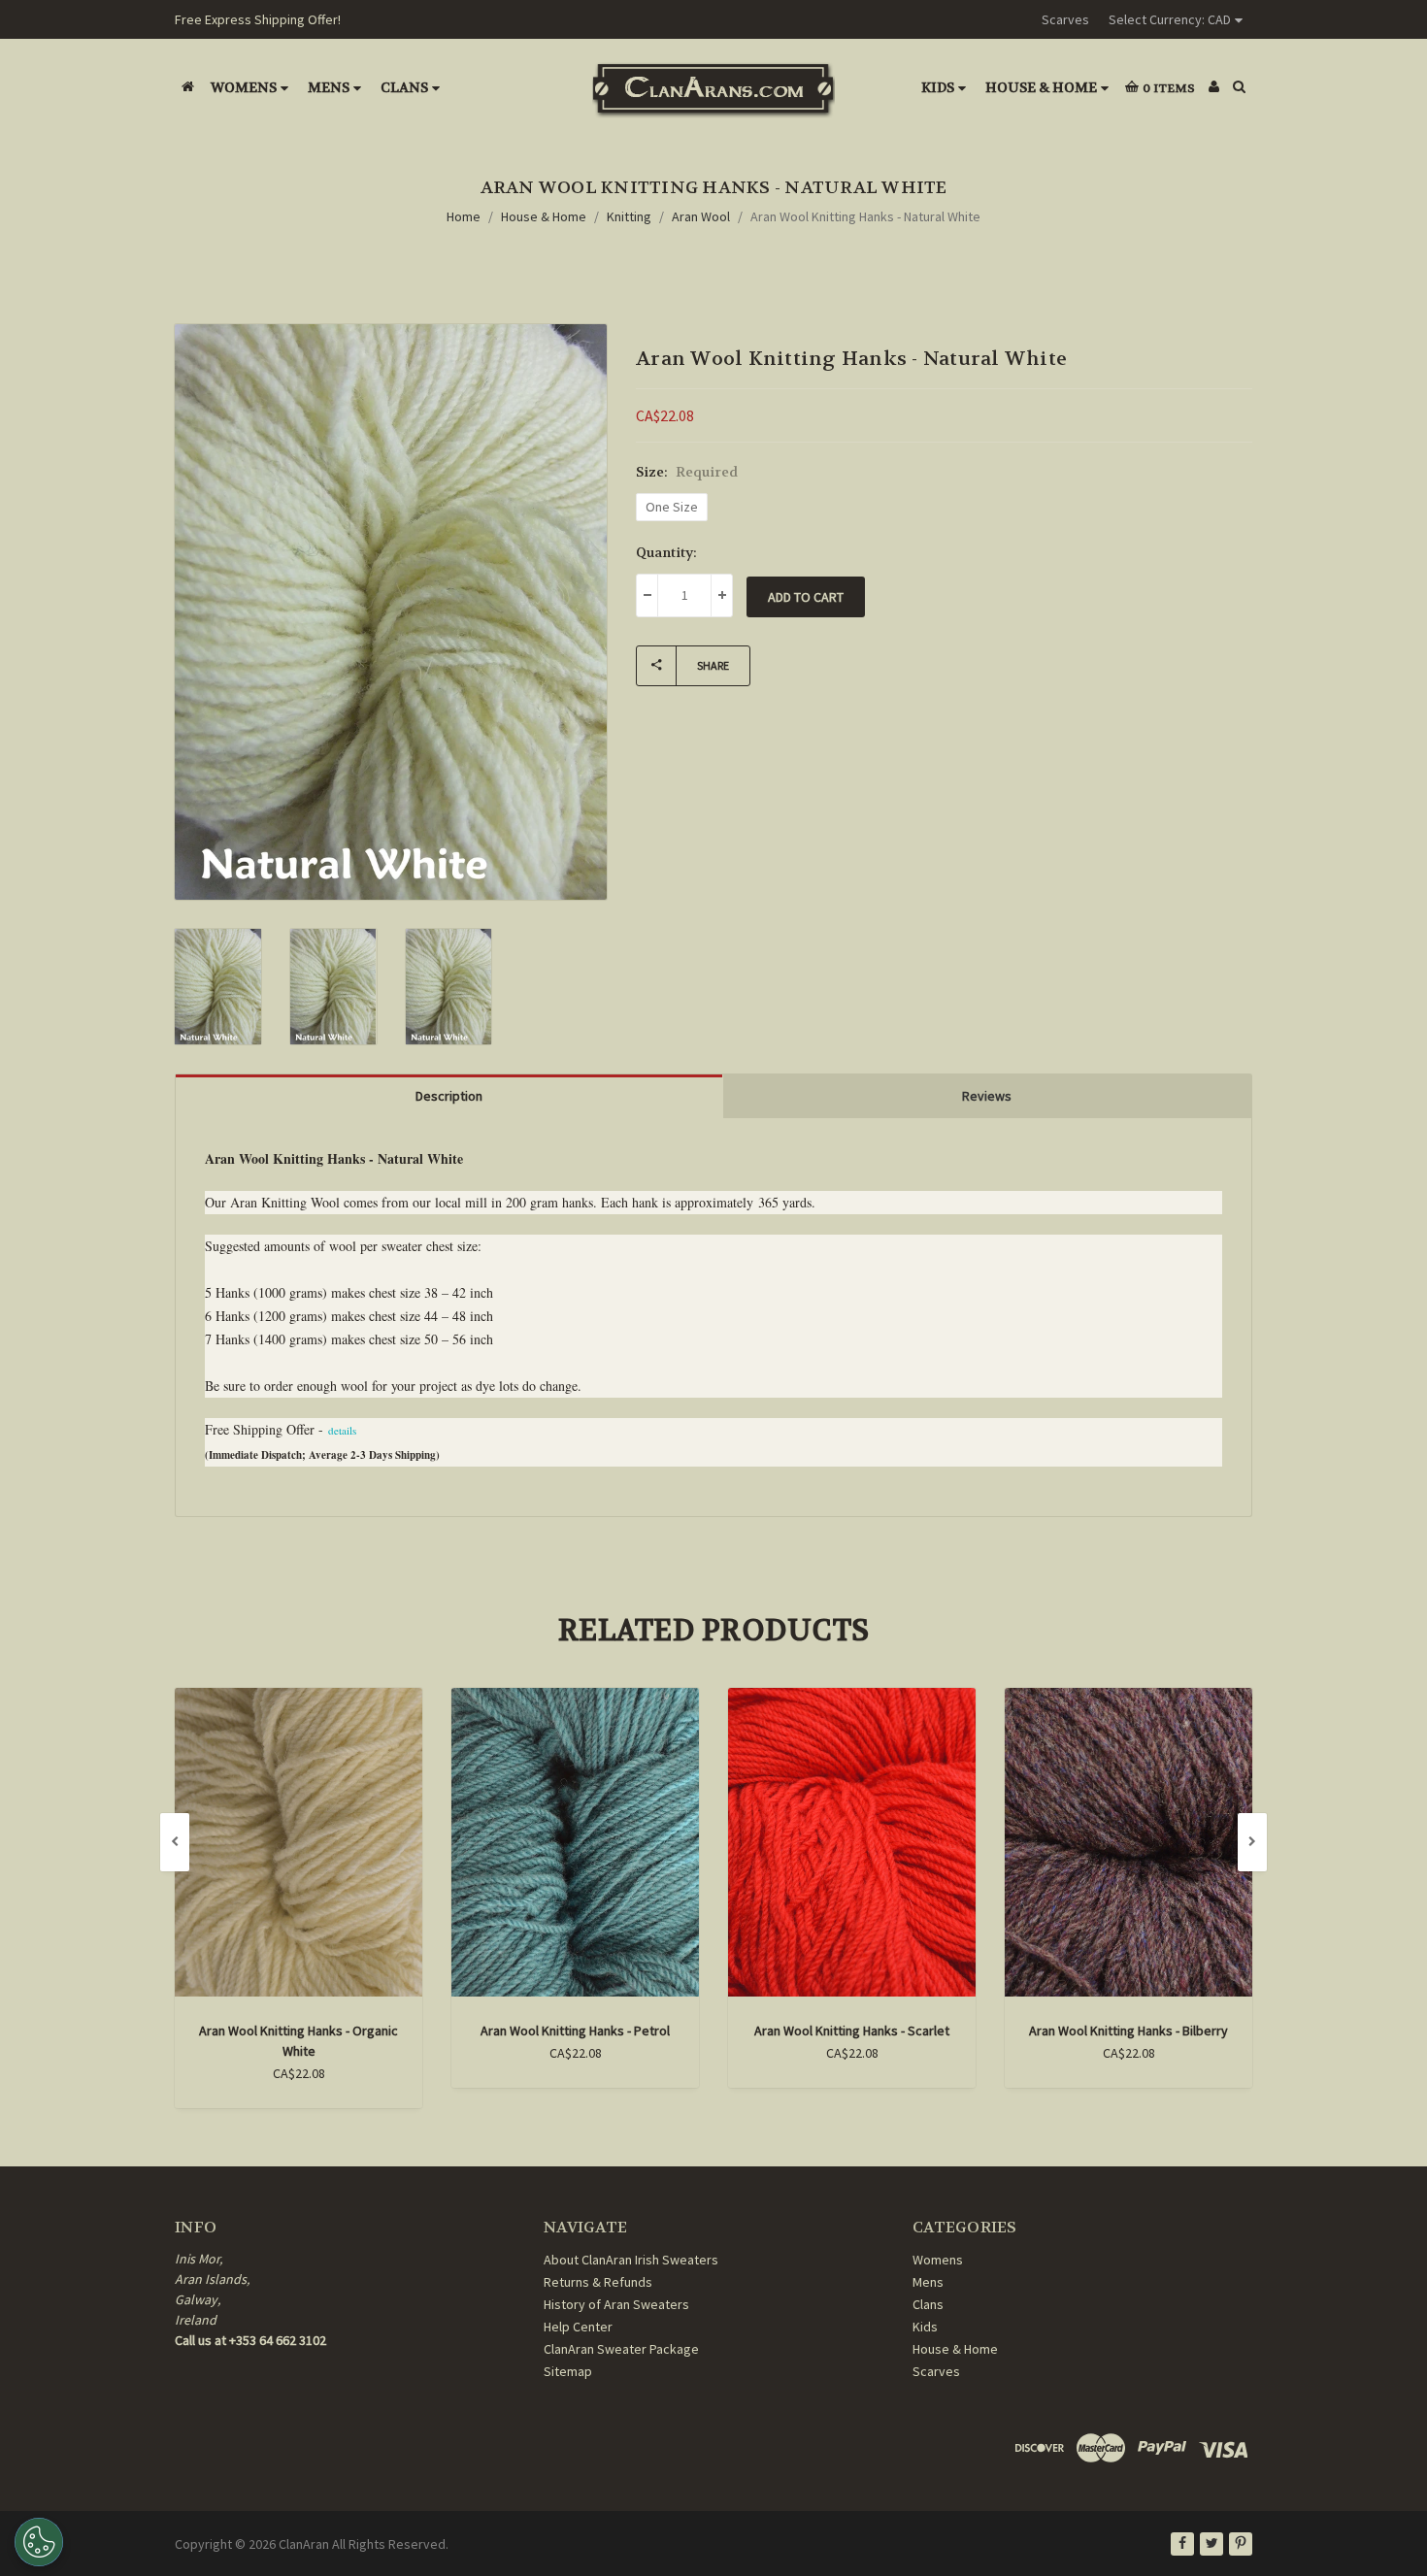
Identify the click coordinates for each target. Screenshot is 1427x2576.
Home (464, 216)
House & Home (1041, 87)
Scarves (1065, 19)
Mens (329, 87)
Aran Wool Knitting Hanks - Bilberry (1128, 2031)
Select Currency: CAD (1170, 19)
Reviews (987, 1096)
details (342, 1430)
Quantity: (666, 552)
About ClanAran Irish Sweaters (631, 2260)
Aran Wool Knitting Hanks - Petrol (575, 2031)
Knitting (629, 216)
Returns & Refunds (598, 2282)
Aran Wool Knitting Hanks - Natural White (865, 216)
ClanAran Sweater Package (621, 2349)
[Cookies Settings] (39, 2542)
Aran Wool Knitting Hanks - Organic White (299, 2041)
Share (713, 665)
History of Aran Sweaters (616, 2304)
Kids (938, 87)
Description (449, 1096)
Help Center (578, 2327)
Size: (687, 472)
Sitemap (568, 2371)
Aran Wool (701, 216)
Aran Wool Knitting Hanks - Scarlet (852, 2031)
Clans (404, 87)
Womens (244, 87)
